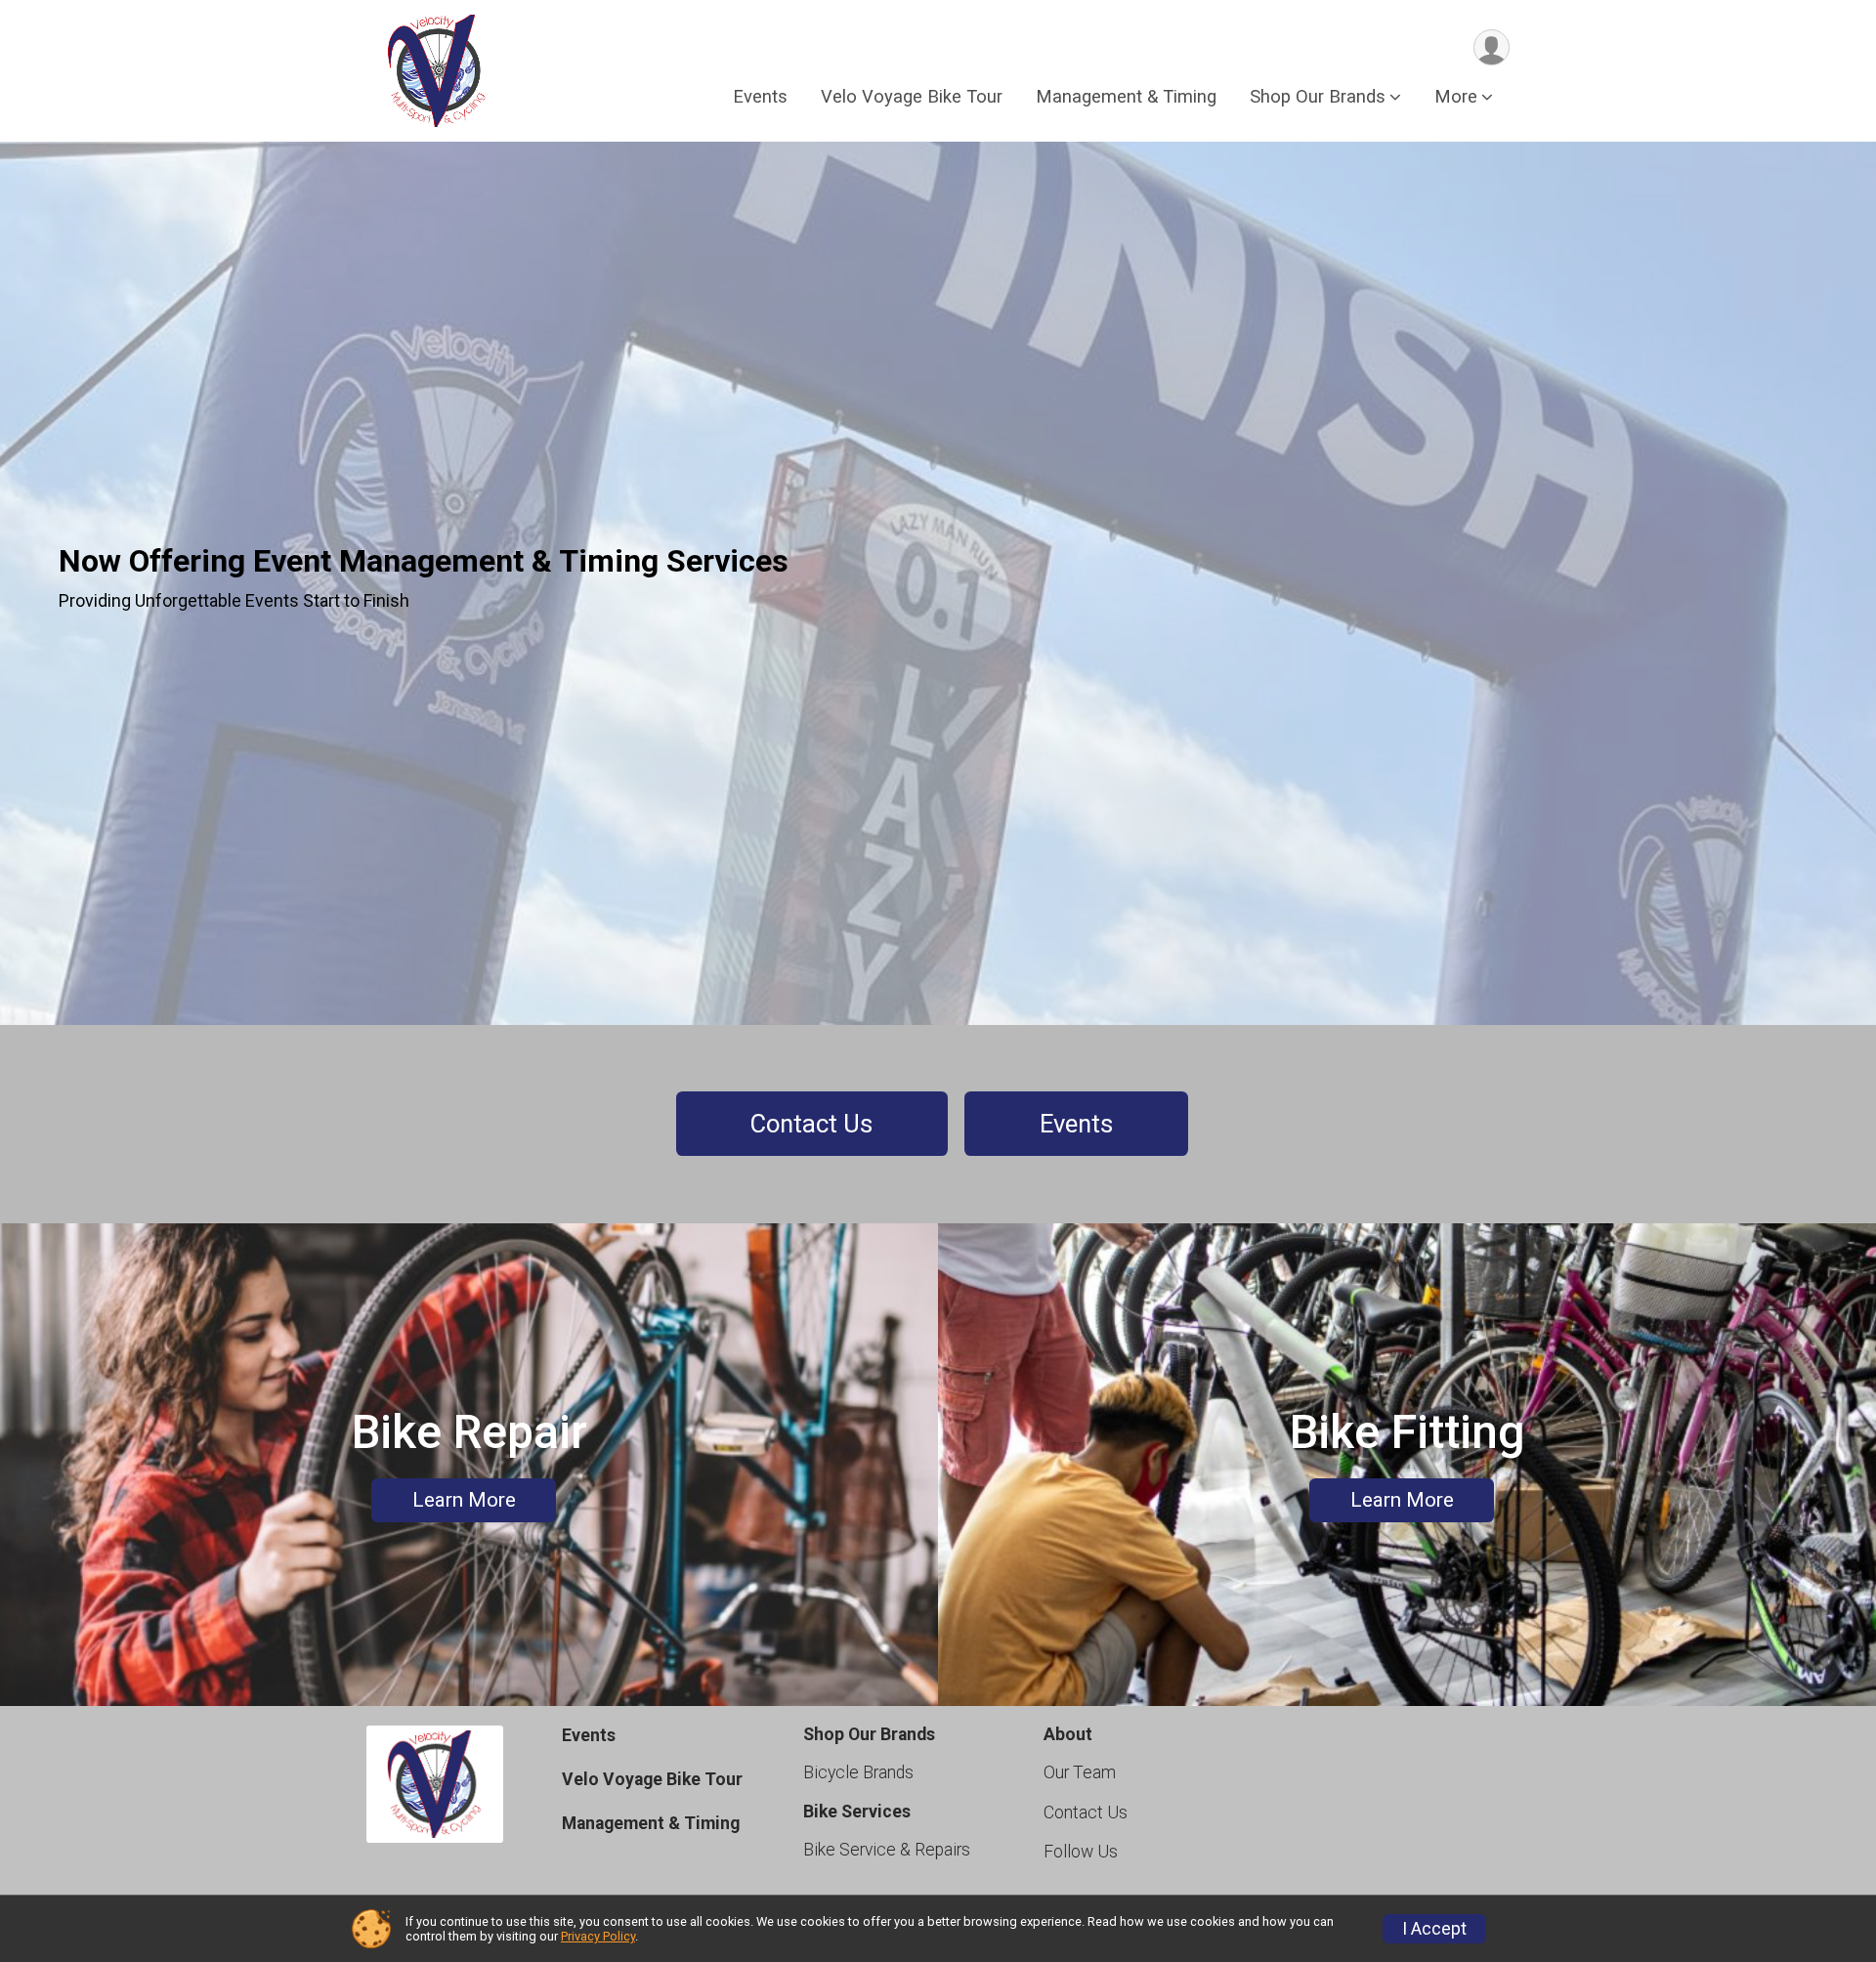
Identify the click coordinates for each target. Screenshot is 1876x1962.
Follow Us (1081, 1852)
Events (760, 96)
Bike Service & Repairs (887, 1850)
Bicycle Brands (858, 1772)
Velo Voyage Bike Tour (912, 96)
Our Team (1080, 1772)
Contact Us (811, 1124)
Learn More (464, 1500)
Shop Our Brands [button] (1318, 96)
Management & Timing (1126, 96)
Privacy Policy (598, 1936)
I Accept (1434, 1929)
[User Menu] (1492, 47)
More (1456, 96)
